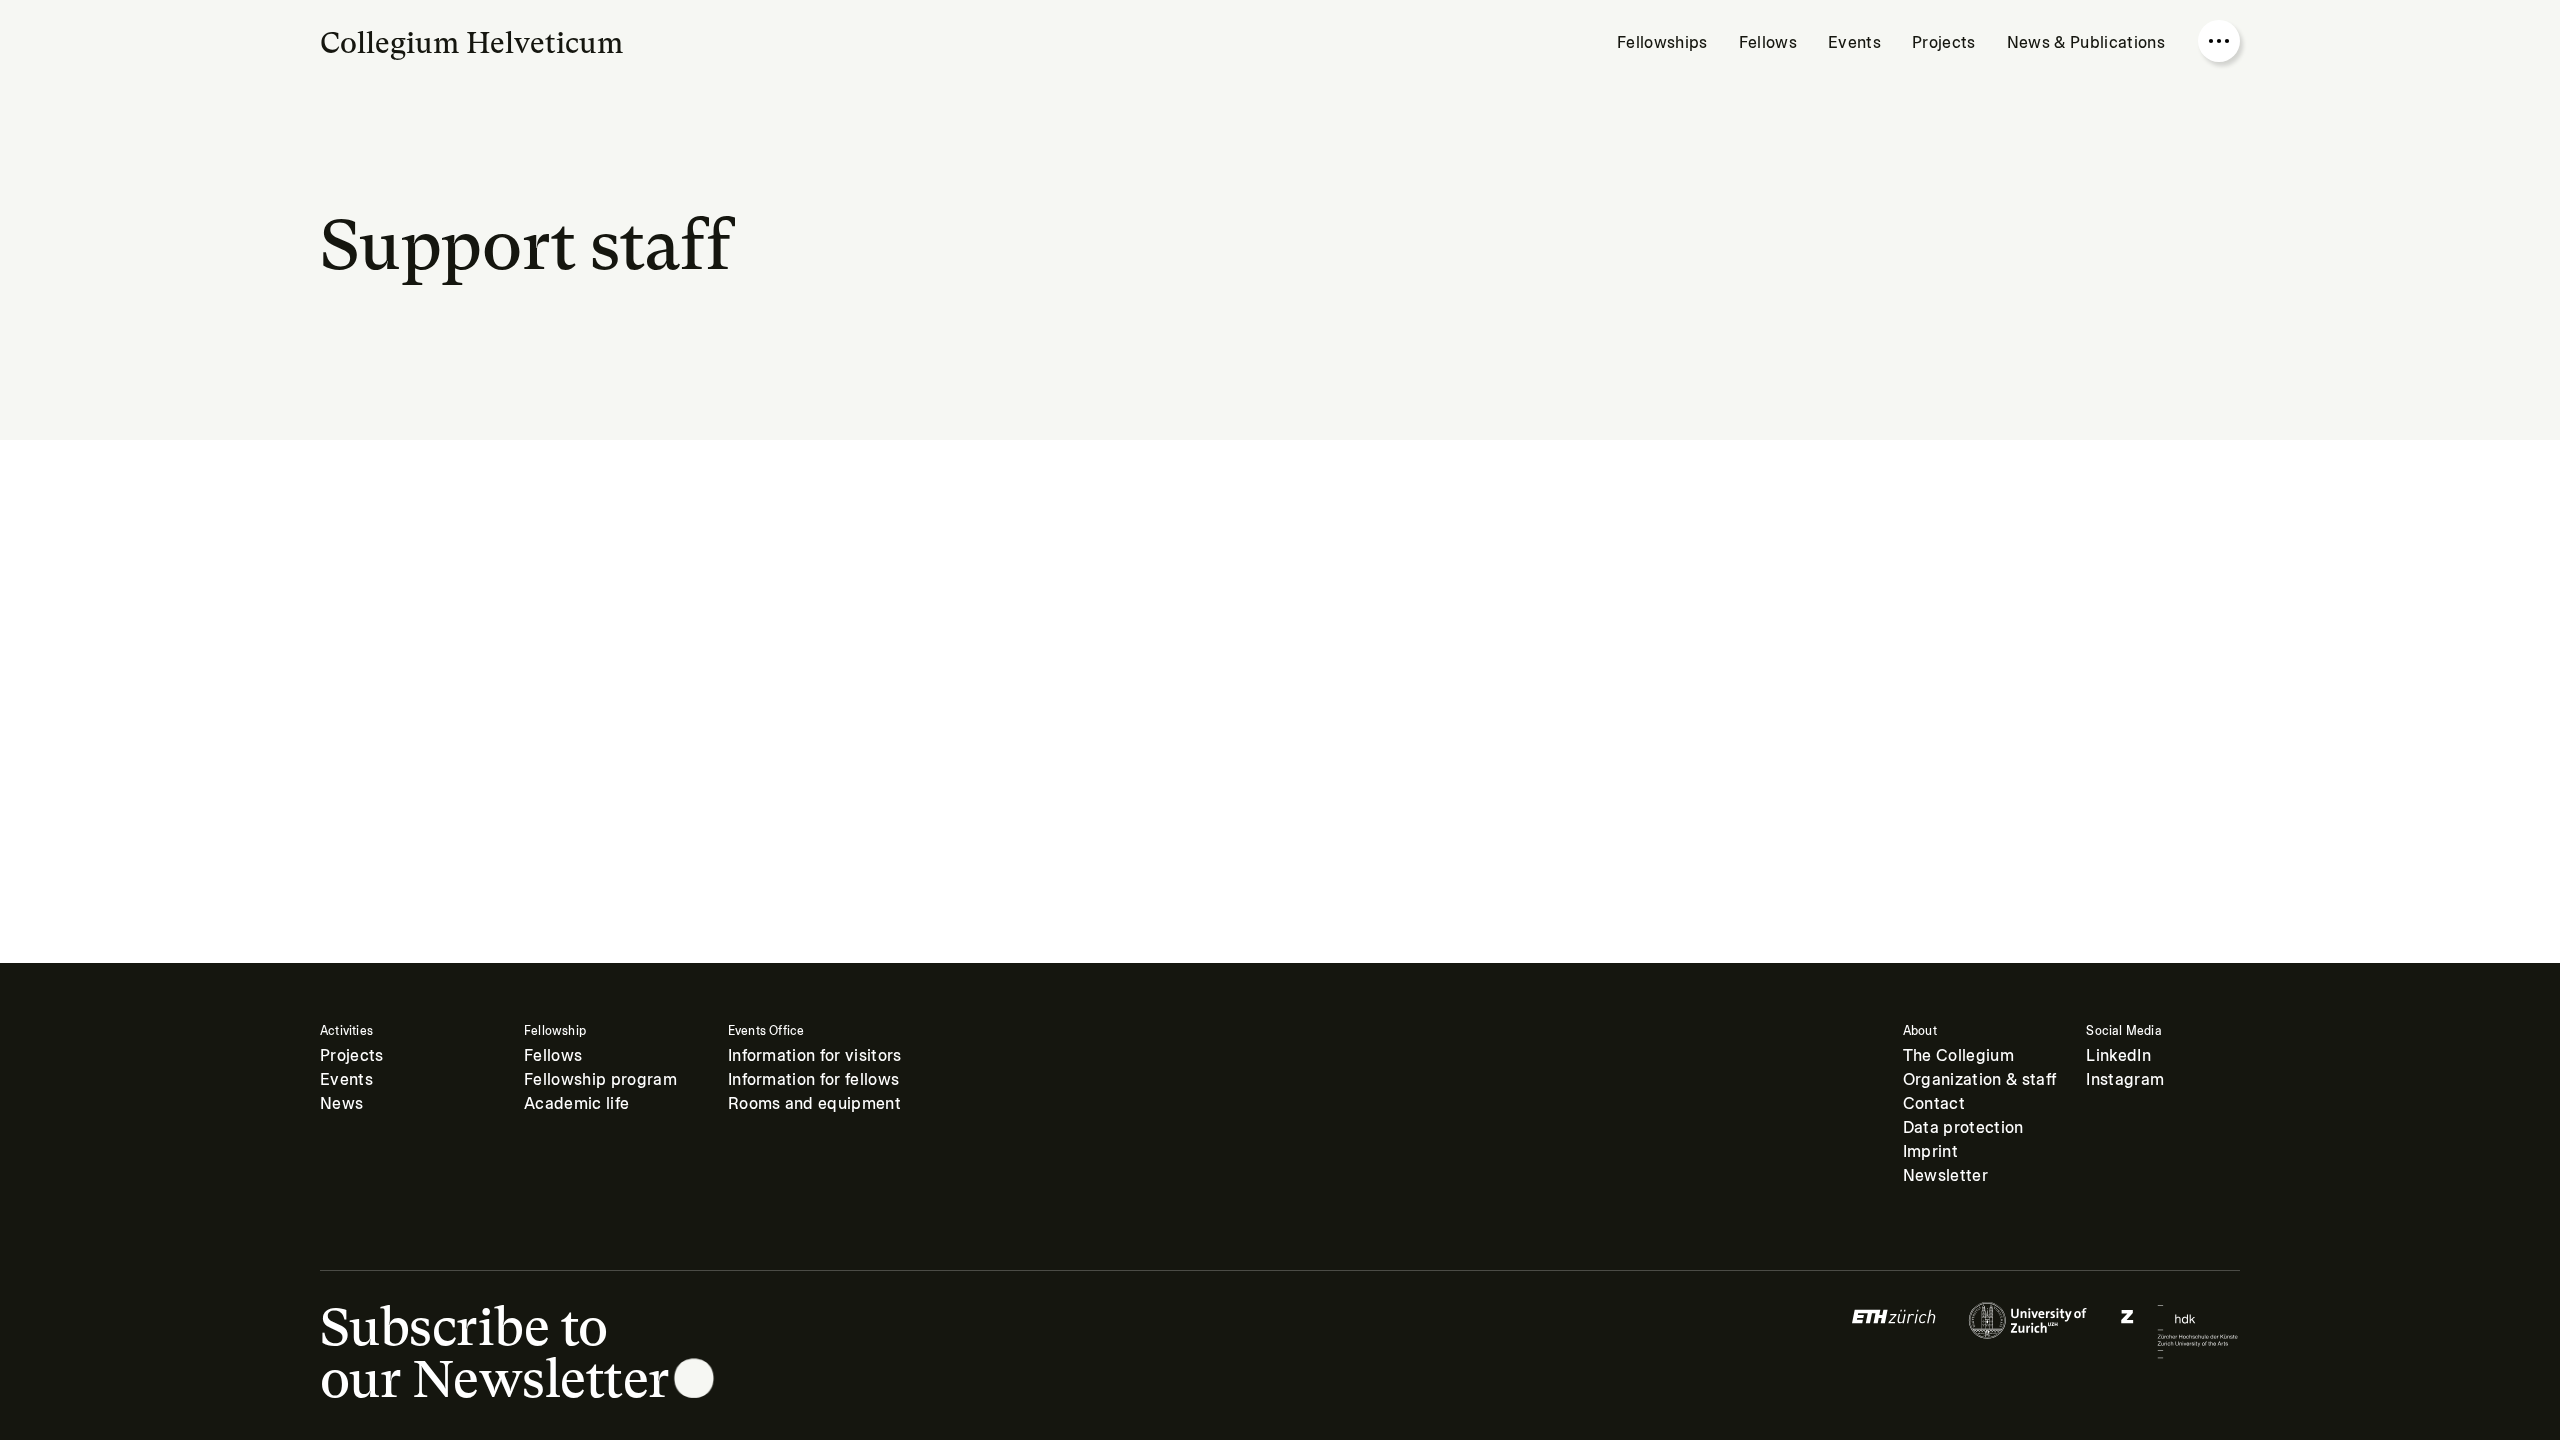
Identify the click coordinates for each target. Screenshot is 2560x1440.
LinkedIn (2118, 1055)
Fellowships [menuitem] (1662, 42)
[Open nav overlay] (2219, 41)
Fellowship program (600, 1079)
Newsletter (1945, 1175)
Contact (1934, 1103)
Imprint (1930, 1151)
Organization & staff (1980, 1079)
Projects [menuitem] (1944, 42)
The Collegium (1958, 1055)
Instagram (2125, 1079)
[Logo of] (1894, 1331)
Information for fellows (814, 1079)
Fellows (553, 1055)
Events (346, 1079)
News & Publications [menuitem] (2086, 42)
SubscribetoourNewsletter (494, 1353)
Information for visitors (815, 1055)
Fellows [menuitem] (1768, 42)
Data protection (1963, 1127)
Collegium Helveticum (471, 43)
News (341, 1103)
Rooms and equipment (814, 1103)
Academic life (576, 1103)
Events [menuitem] (1854, 42)
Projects (352, 1055)
